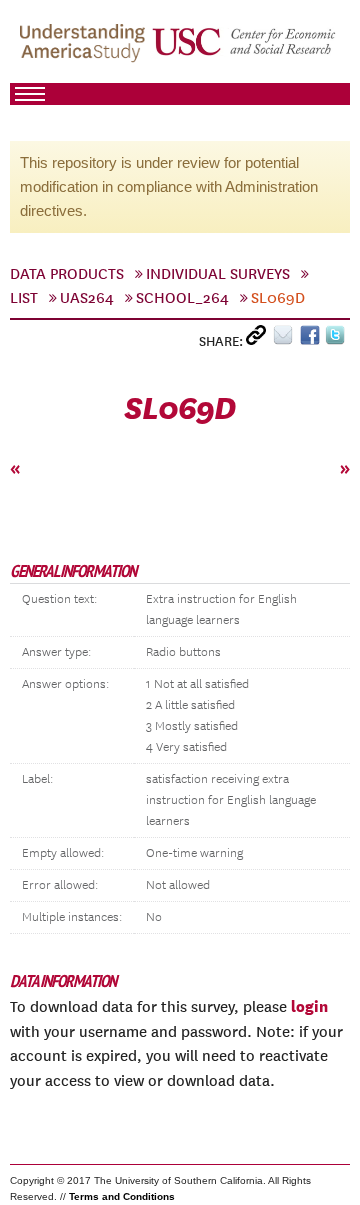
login (309, 1006)
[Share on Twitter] (337, 339)
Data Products (67, 274)
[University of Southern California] (245, 51)
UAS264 (87, 298)
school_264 (182, 298)
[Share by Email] (286, 339)
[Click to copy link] (259, 339)
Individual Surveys (218, 274)
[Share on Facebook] (312, 339)
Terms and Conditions (122, 1196)
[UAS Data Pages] (85, 51)
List (24, 298)
